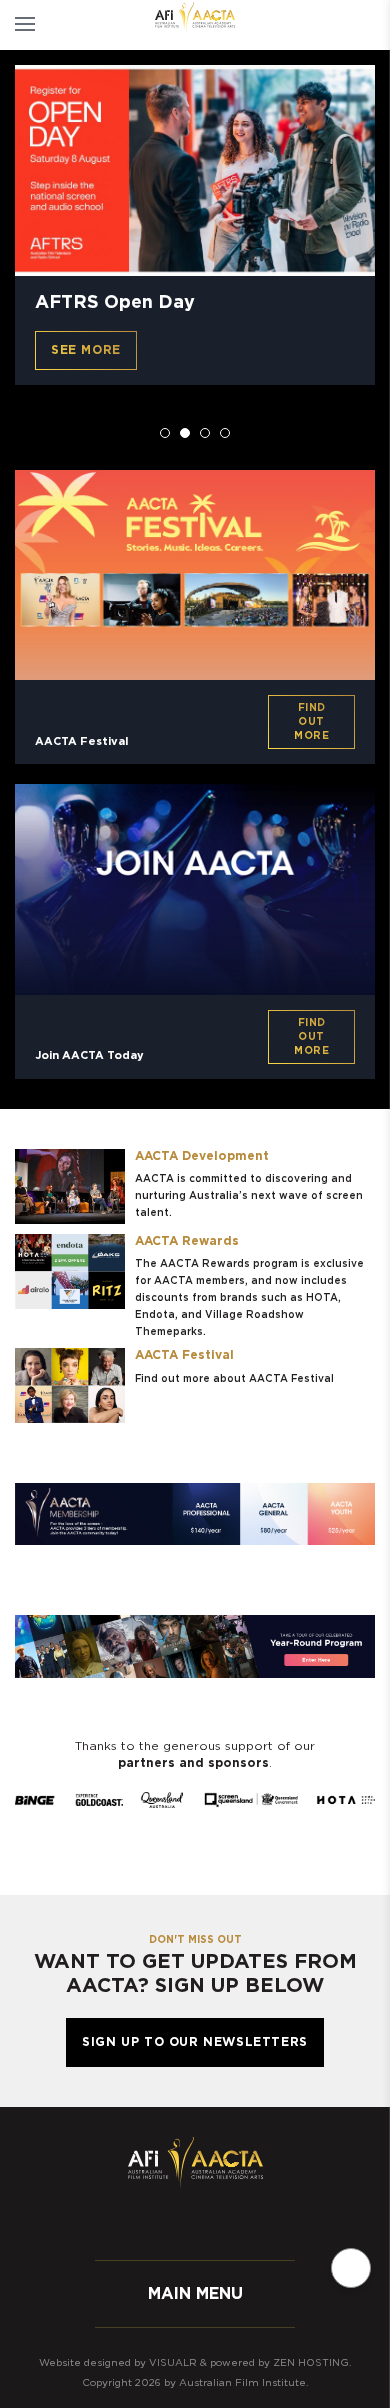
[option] (195, 225)
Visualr (173, 2363)
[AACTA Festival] (195, 575)
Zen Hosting (311, 2363)
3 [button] (205, 433)
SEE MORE (86, 350)
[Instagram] (215, 2223)
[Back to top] (351, 2268)
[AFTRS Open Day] (195, 170)
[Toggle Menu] (25, 25)
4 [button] (225, 433)
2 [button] (185, 433)
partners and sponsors (193, 1763)
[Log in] (372, 25)
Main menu (195, 2294)
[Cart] (337, 25)
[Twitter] (175, 2223)
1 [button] (165, 433)
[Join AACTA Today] (195, 889)
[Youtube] (255, 2223)
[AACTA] (195, 17)
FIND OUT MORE (311, 722)
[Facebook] (135, 2223)
